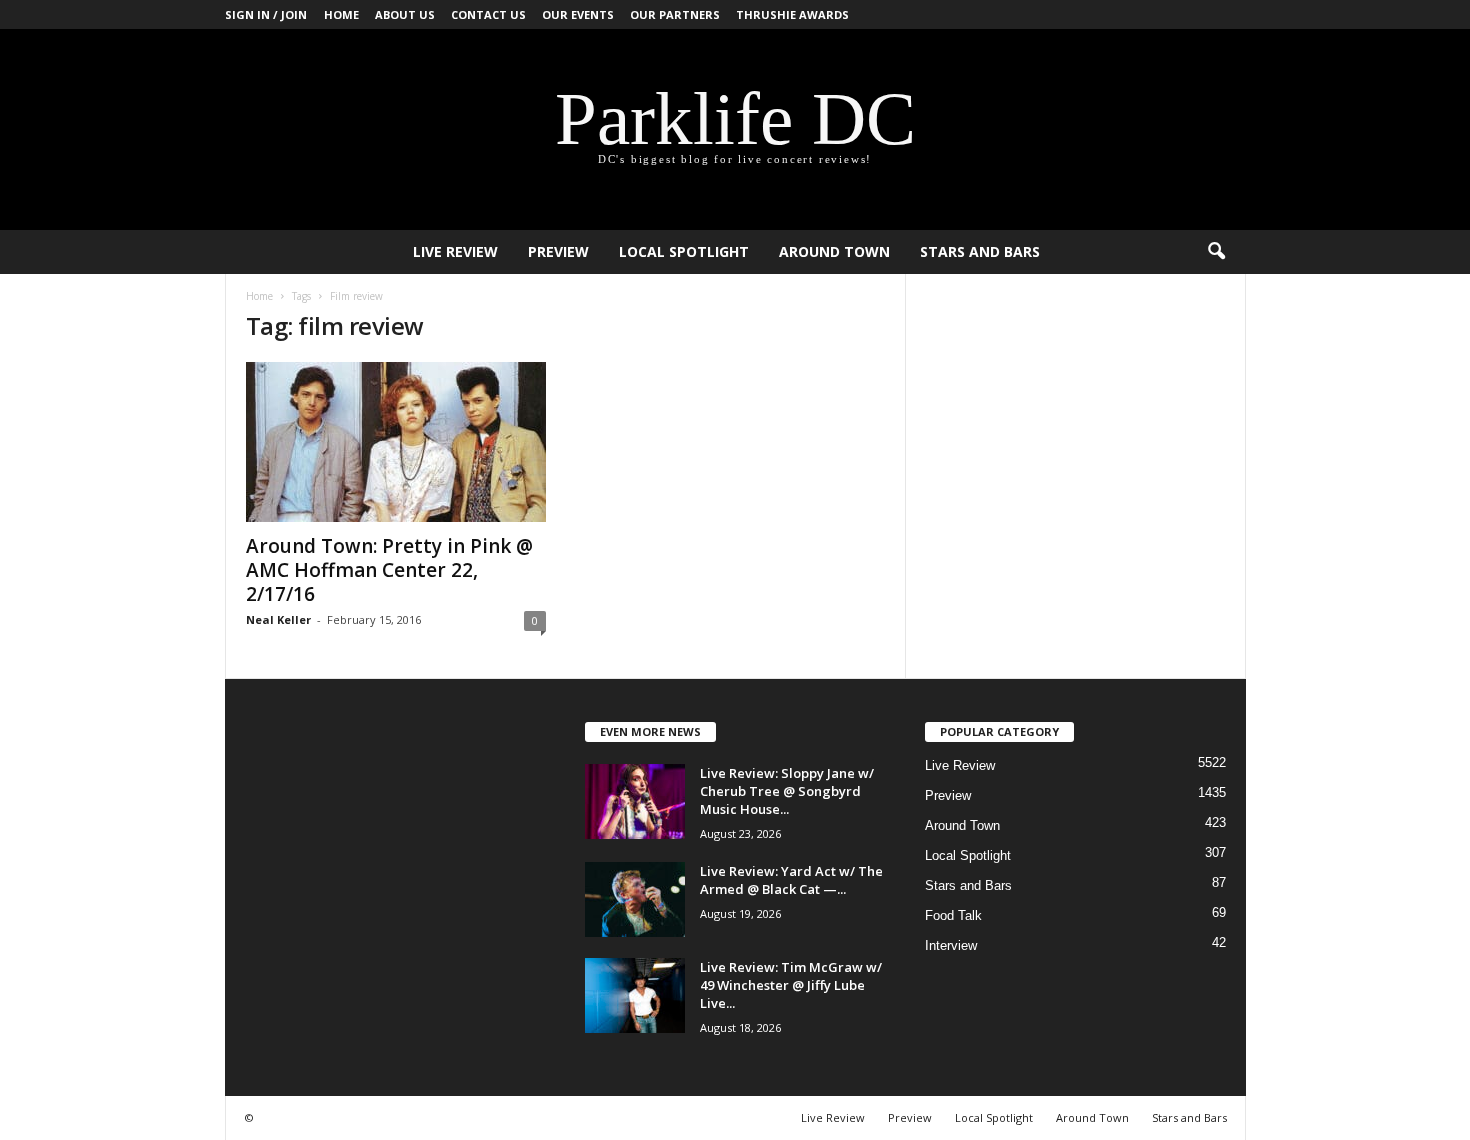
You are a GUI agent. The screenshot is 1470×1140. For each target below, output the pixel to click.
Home (341, 14)
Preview (558, 251)
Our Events (578, 14)
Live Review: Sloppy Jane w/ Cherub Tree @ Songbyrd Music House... (787, 791)
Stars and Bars (980, 251)
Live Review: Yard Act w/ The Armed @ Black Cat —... (791, 880)
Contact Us (488, 14)
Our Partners (675, 14)
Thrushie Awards (792, 14)
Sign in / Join (266, 14)
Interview (951, 945)
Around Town (834, 251)
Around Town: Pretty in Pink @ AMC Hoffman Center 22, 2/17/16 (389, 570)
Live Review (455, 251)
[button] (1216, 252)
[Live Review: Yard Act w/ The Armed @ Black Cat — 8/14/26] (635, 899)
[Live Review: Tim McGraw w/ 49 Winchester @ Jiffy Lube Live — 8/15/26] (635, 995)
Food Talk (953, 915)
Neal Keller (278, 619)
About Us (405, 14)
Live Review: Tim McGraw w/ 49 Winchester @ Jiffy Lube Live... (791, 985)
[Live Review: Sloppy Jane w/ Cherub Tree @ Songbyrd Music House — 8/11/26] (635, 801)
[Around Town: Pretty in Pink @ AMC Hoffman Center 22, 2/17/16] (396, 442)
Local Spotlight (684, 251)
